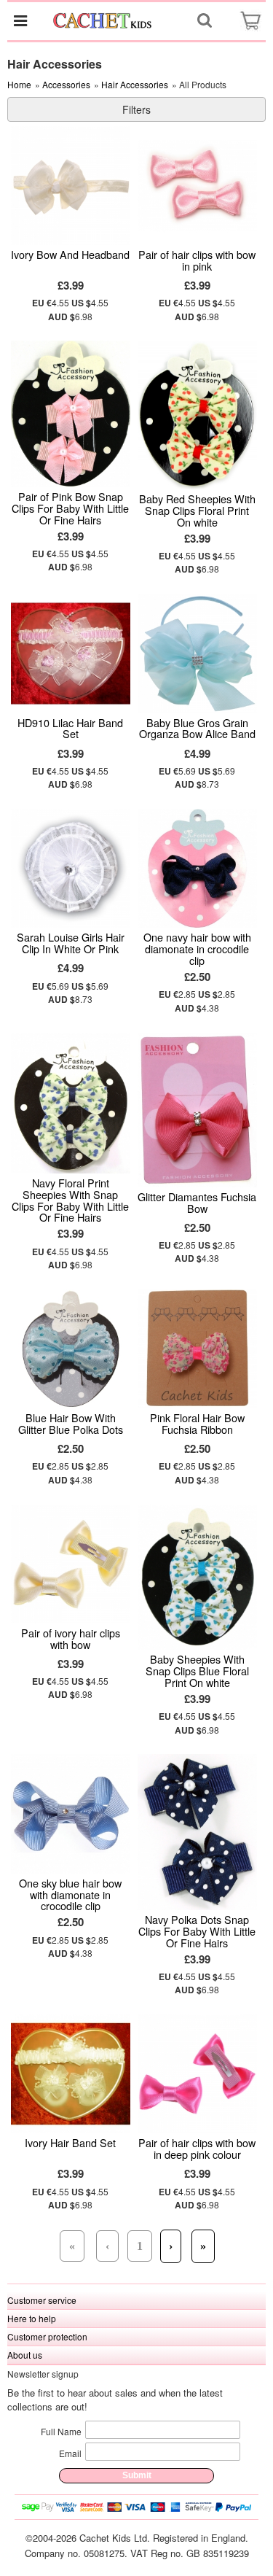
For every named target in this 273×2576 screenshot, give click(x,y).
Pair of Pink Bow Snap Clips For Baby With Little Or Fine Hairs (70, 508)
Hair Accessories (135, 84)
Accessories (66, 84)
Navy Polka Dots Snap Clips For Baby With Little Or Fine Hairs (197, 1931)
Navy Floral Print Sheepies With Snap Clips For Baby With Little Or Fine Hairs (70, 1200)
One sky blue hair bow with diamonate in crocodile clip (70, 1894)
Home (19, 84)
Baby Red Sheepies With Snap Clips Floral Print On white (197, 510)
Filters (136, 109)
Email (70, 2453)
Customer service (42, 2300)
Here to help (32, 2318)
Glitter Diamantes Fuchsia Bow (197, 1202)
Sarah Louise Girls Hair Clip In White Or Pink (71, 943)
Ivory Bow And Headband (70, 254)
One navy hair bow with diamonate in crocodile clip (197, 948)
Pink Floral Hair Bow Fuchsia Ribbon (197, 1423)
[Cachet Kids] (103, 20)
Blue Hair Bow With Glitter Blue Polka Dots (71, 1423)
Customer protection (47, 2336)
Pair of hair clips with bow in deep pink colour (197, 2148)
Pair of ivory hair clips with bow (71, 1638)
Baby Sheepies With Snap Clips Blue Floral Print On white (197, 1671)
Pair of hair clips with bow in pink (197, 260)
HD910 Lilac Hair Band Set (70, 728)
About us (25, 2355)
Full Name (61, 2431)
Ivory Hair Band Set (70, 2142)
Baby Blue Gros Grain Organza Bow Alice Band (197, 728)
